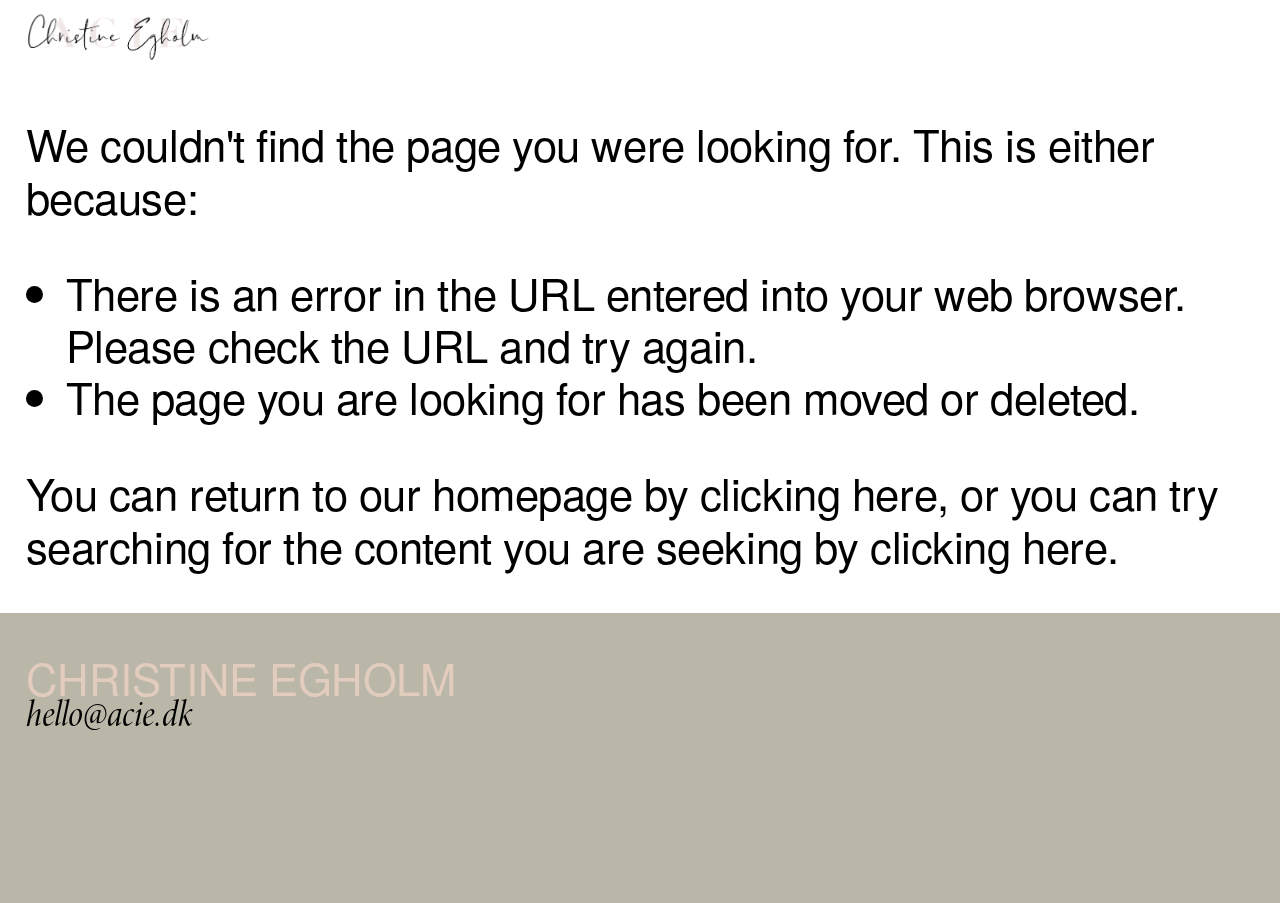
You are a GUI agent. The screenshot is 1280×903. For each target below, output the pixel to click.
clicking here (818, 492)
